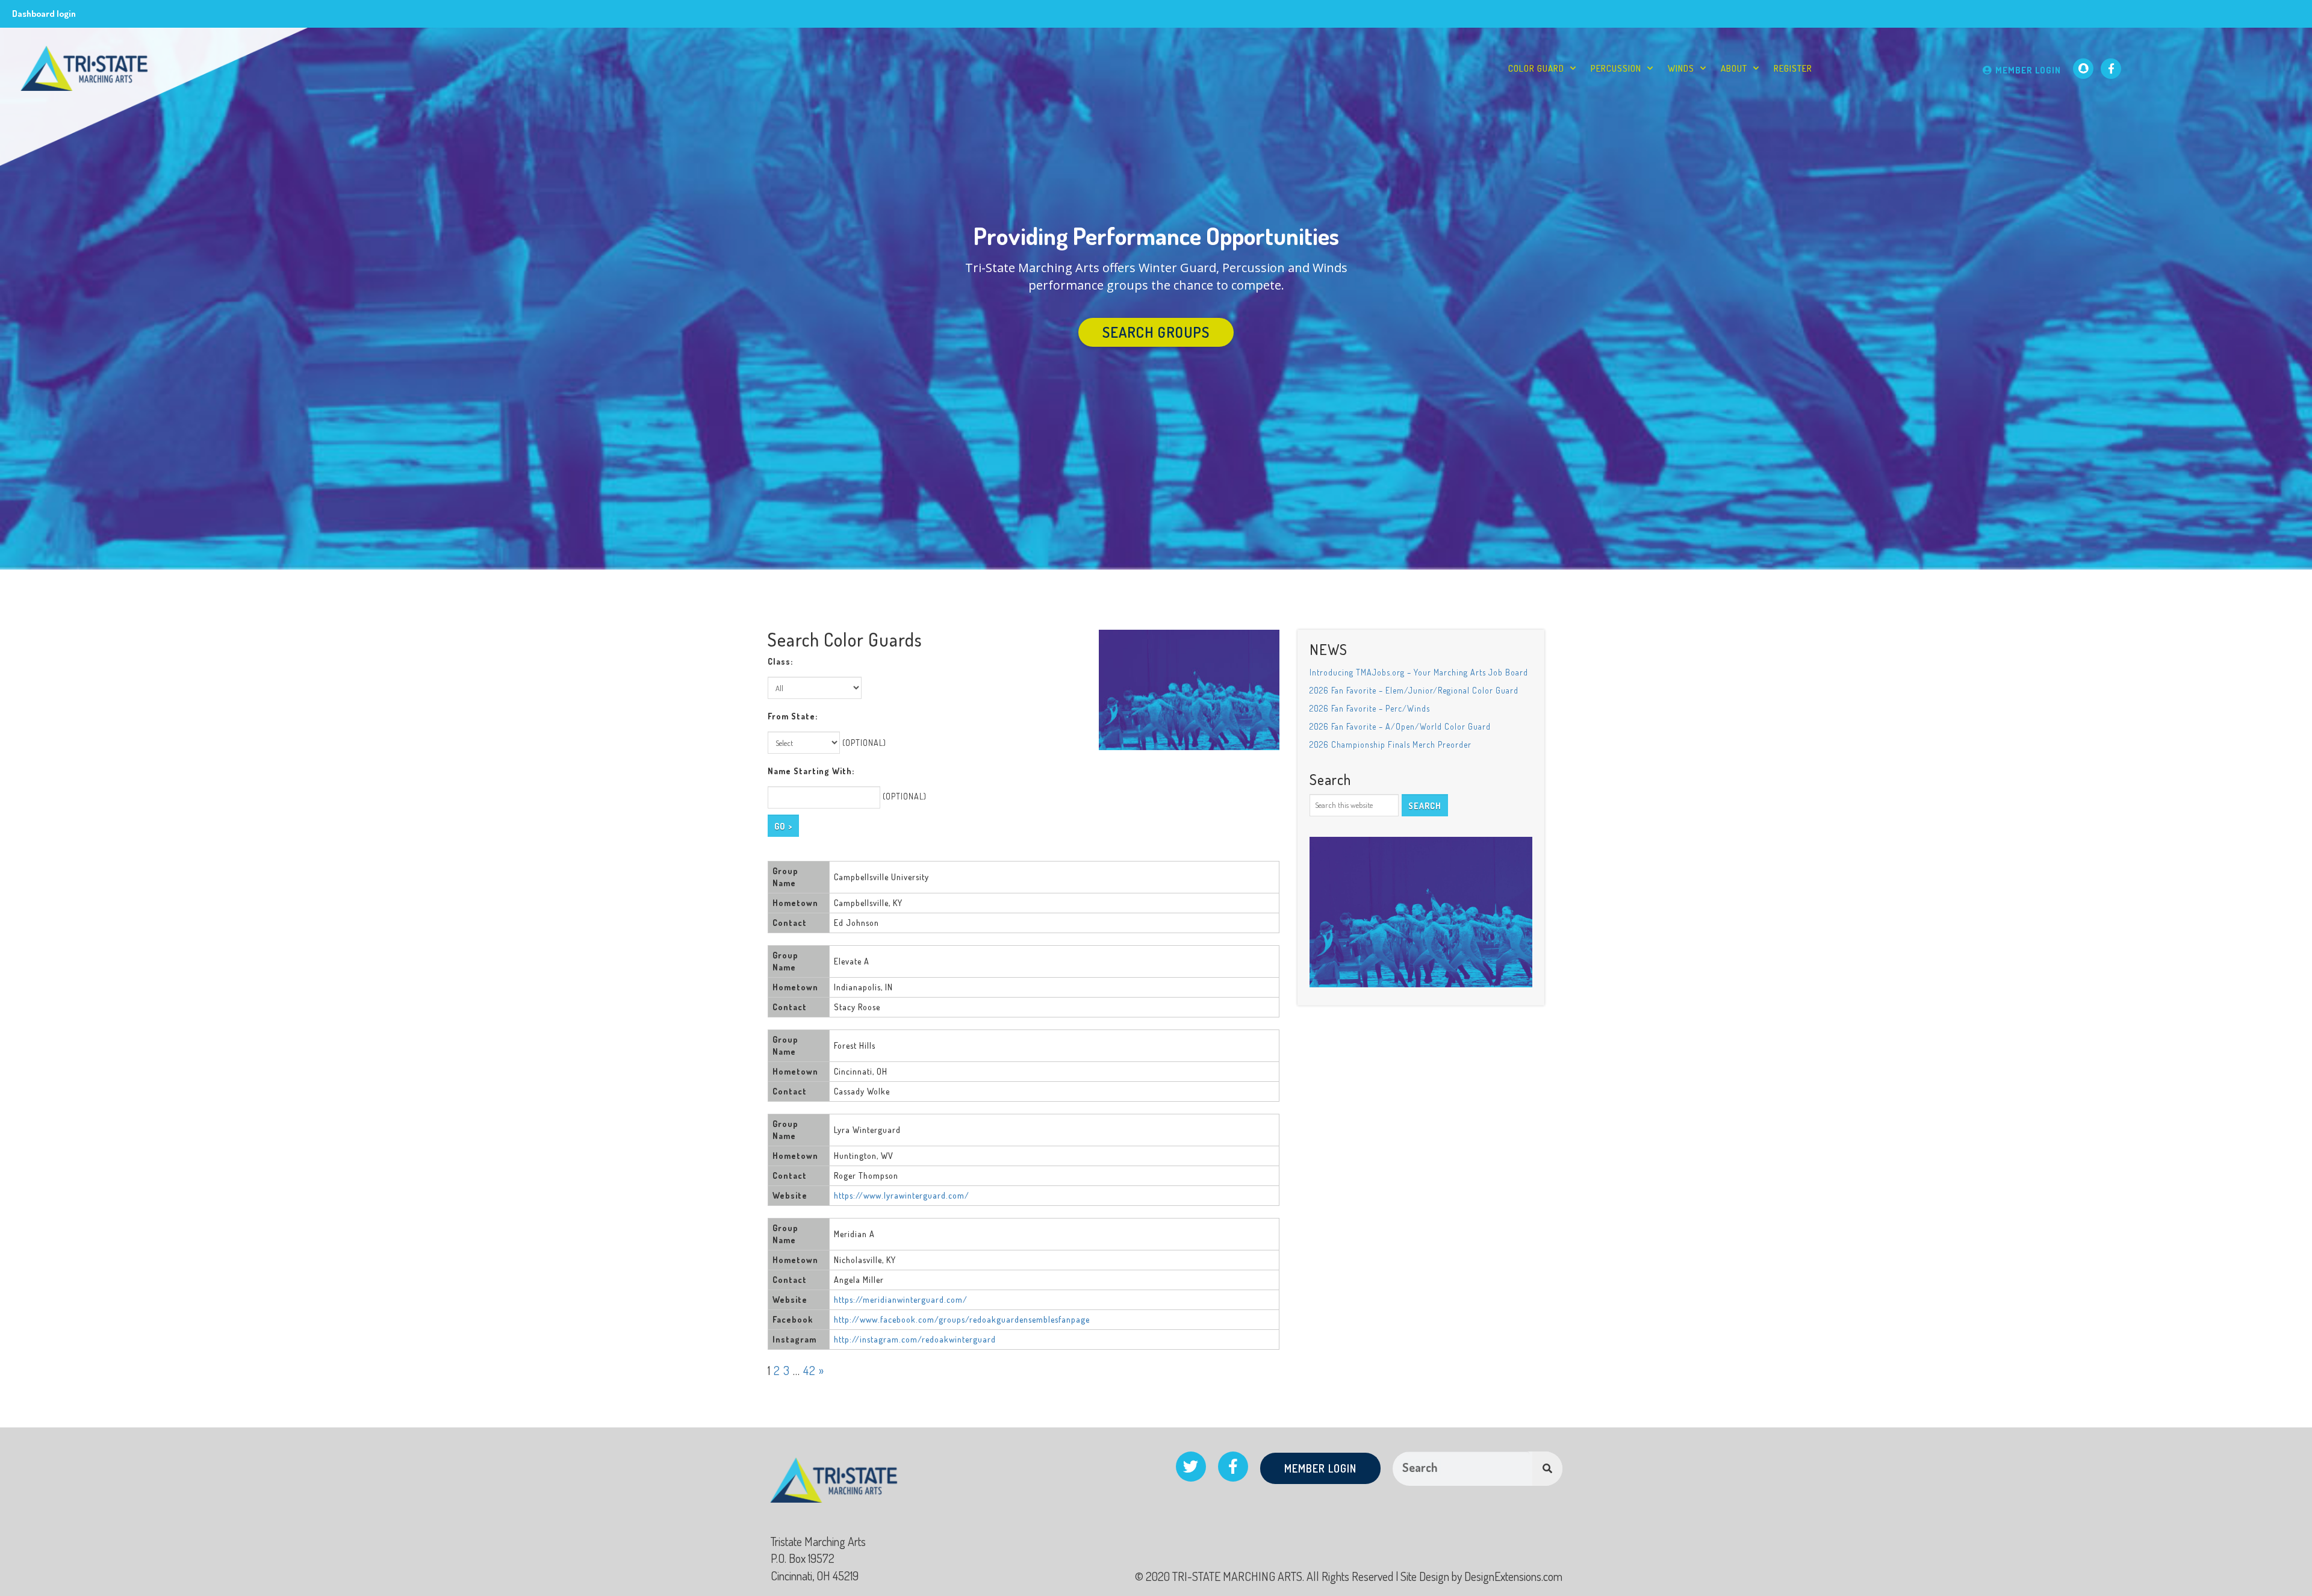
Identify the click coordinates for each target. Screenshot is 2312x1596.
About (1734, 68)
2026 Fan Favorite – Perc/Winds (1370, 708)
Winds (1681, 68)
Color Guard (1536, 68)
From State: (793, 716)
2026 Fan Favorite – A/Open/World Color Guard (1400, 726)
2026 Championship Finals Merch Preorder (1391, 744)
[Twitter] (1191, 1467)
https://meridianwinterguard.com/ (901, 1299)
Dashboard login (44, 14)
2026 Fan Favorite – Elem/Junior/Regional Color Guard (1414, 690)
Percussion (1616, 68)
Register (1793, 68)
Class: (780, 661)
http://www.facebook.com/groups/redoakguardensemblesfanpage (962, 1319)
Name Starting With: (811, 771)
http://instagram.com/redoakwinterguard (915, 1339)
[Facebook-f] (2111, 69)
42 (810, 1370)
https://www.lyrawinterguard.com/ (902, 1195)
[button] (1156, 332)
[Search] (1547, 1469)
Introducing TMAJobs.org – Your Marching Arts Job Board (1419, 672)
